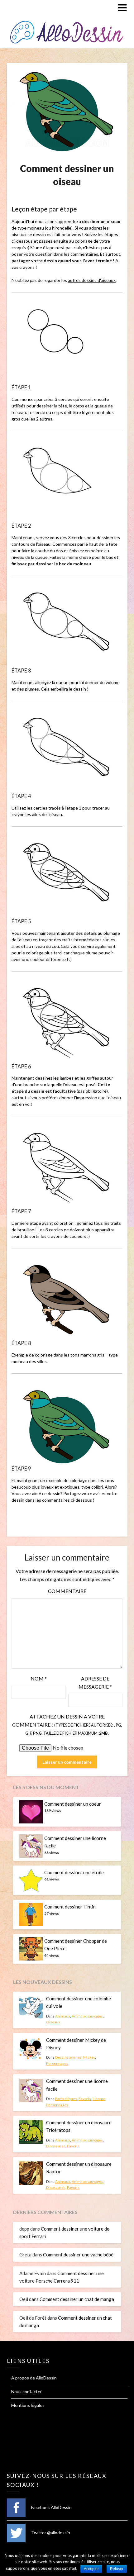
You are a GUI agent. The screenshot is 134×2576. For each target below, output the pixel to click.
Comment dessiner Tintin (70, 1907)
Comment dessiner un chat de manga (77, 2299)
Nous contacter (26, 2391)
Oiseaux (53, 2022)
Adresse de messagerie (95, 1682)
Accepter (91, 2569)
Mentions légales (28, 2405)
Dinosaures (56, 2146)
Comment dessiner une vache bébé (78, 2255)
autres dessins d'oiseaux (92, 280)
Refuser (117, 2569)
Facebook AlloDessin (51, 2507)
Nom (39, 1678)
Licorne (99, 2099)
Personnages (57, 2063)
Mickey (89, 2057)
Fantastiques (66, 2099)
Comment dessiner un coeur (73, 1804)
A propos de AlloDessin (34, 2378)
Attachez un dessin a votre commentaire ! (67, 1725)
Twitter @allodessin (50, 2533)
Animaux (63, 2016)
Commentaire (67, 1591)
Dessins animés (68, 2057)
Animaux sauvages (87, 2016)
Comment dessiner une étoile (74, 1872)
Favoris (85, 2099)
